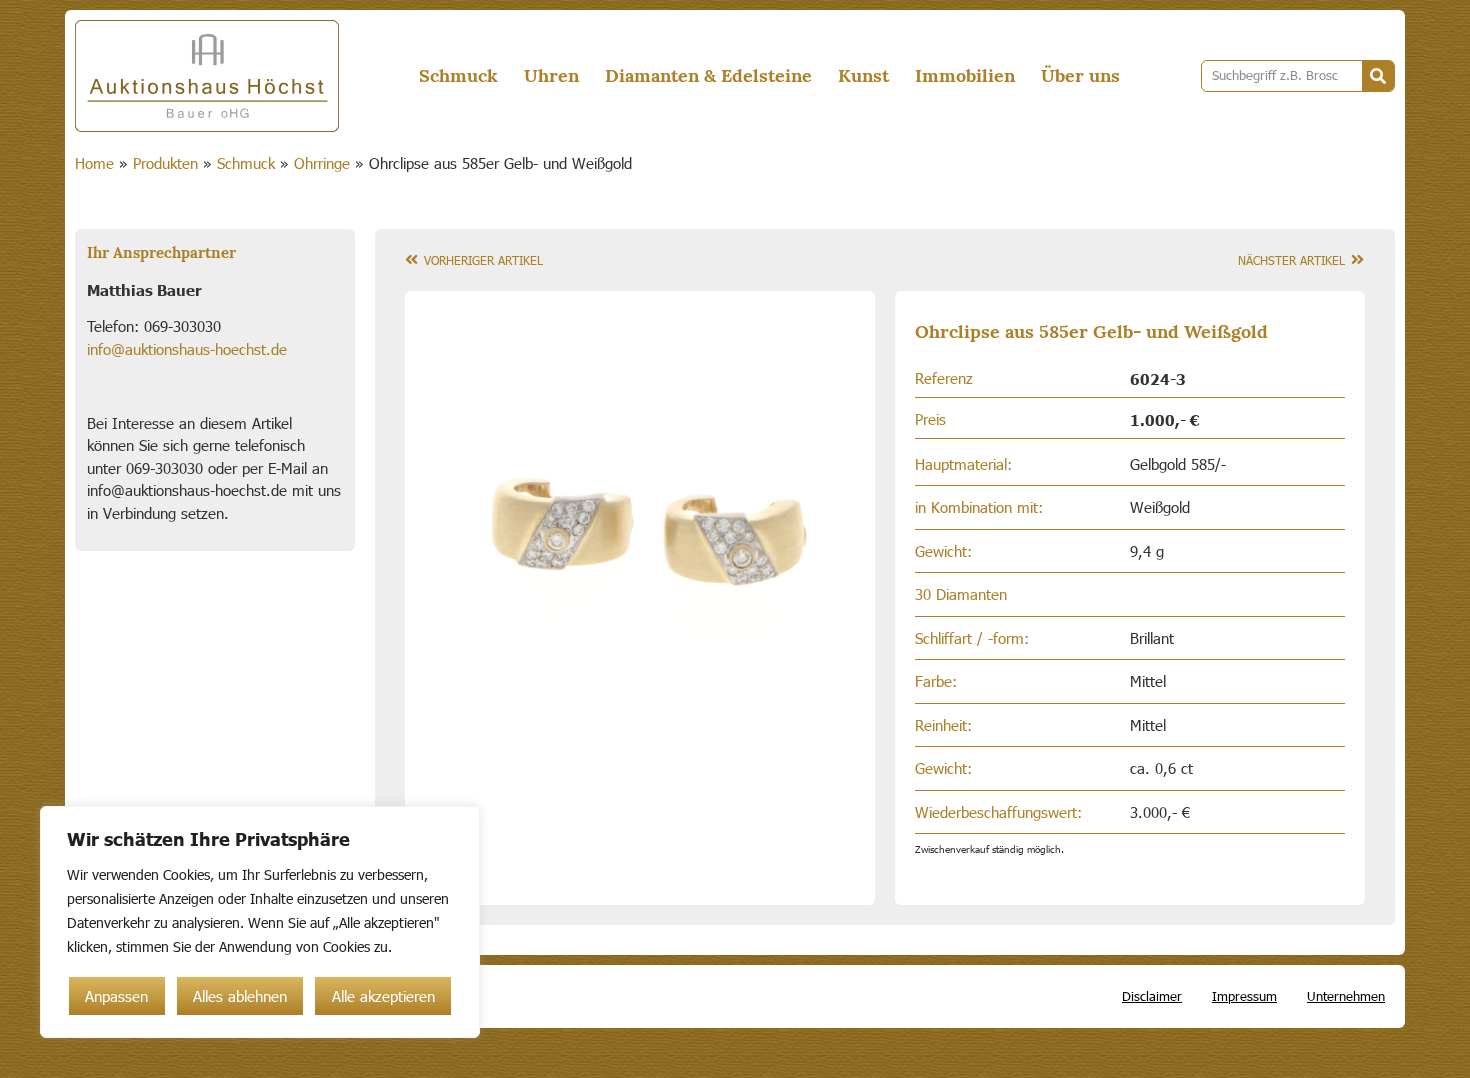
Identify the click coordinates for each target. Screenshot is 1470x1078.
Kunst (863, 75)
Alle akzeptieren (383, 996)
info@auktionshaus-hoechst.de (187, 349)
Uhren (551, 75)
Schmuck (458, 75)
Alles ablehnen (240, 996)
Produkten (165, 163)
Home (94, 163)
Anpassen (116, 996)
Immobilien (965, 75)
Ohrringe (322, 163)
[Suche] (1378, 76)
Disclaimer (1152, 996)
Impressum (1244, 996)
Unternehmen (1346, 996)
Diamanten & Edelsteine (708, 75)
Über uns (1080, 75)
